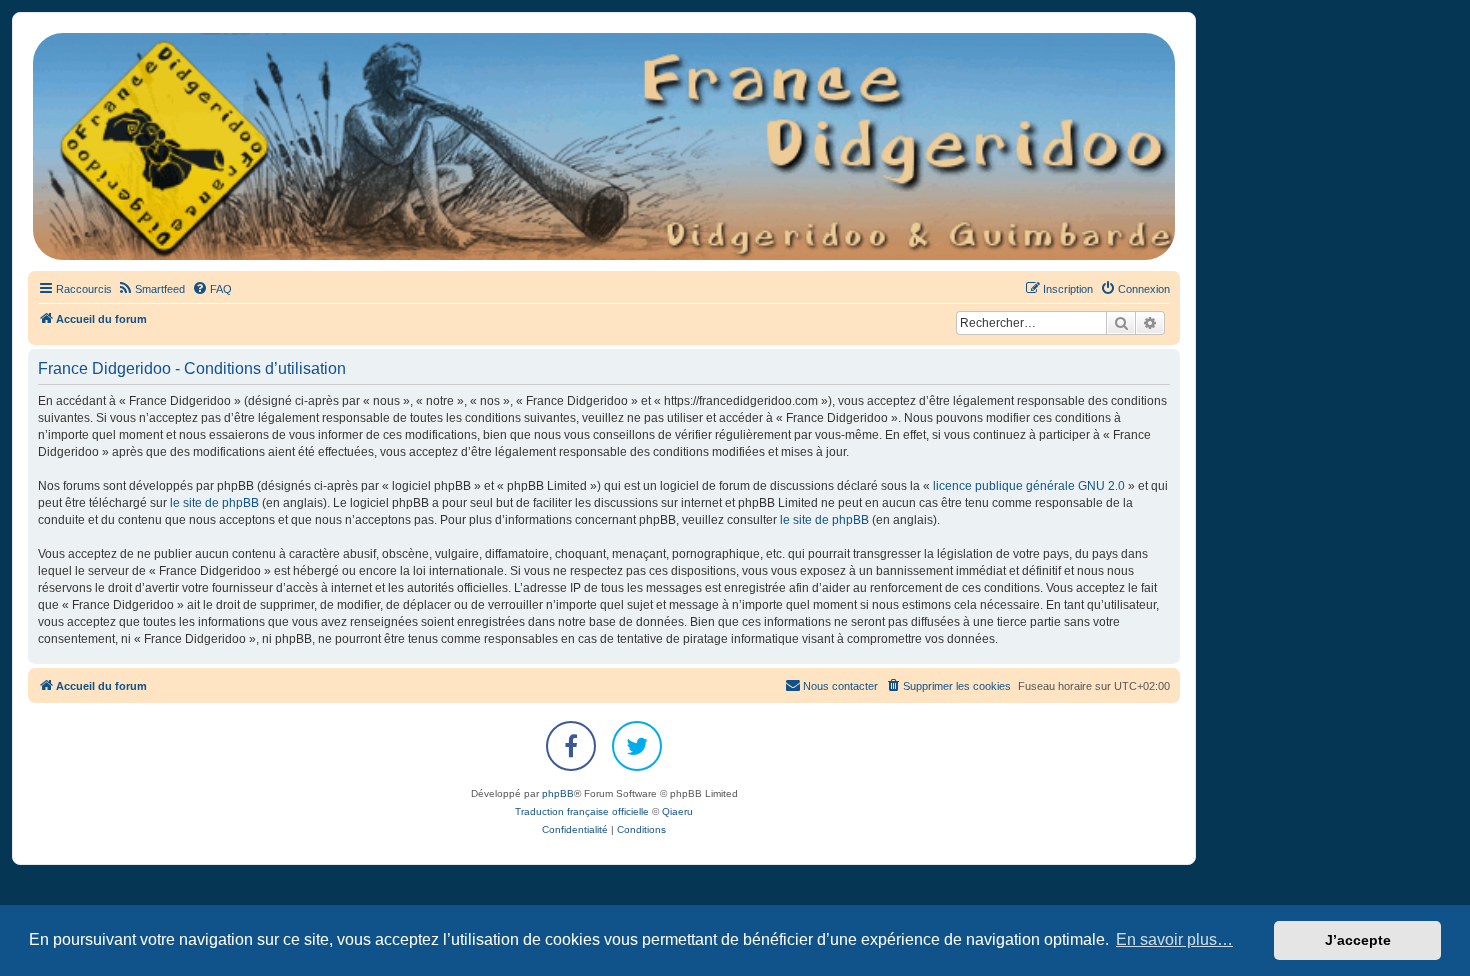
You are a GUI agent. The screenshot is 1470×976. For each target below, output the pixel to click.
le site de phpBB (214, 503)
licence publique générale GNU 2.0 (1029, 486)
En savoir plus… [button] (1174, 939)
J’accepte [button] (1358, 940)
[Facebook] (571, 746)
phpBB (558, 793)
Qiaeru (677, 811)
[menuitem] (151, 289)
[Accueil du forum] (604, 146)
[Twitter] (637, 746)
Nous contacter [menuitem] (840, 686)
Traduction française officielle (582, 811)
